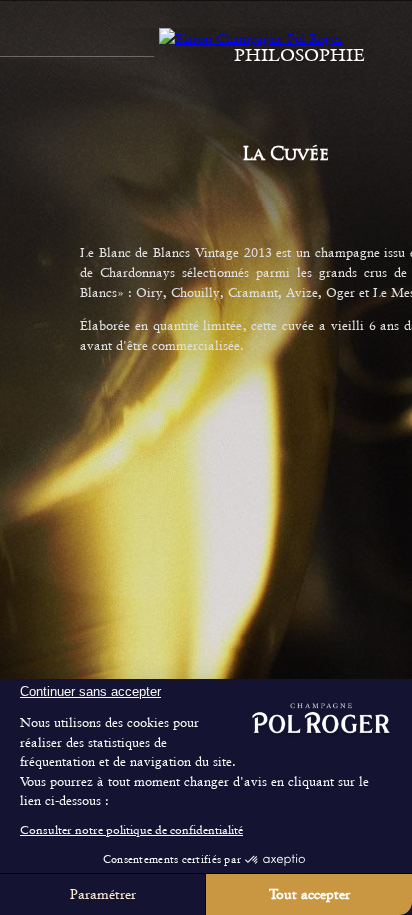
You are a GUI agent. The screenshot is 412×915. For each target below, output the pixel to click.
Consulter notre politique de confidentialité (131, 830)
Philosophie (299, 55)
